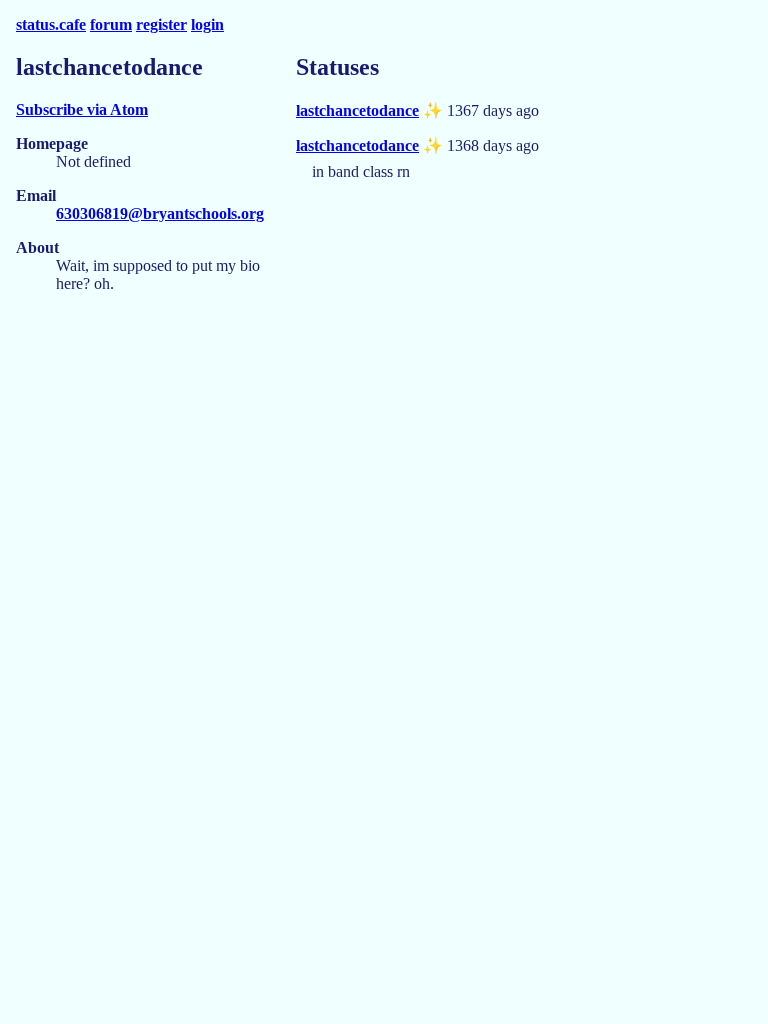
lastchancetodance (357, 110)
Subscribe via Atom (82, 109)
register (161, 24)
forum (111, 24)
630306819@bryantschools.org (160, 213)
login (207, 24)
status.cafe (51, 24)
